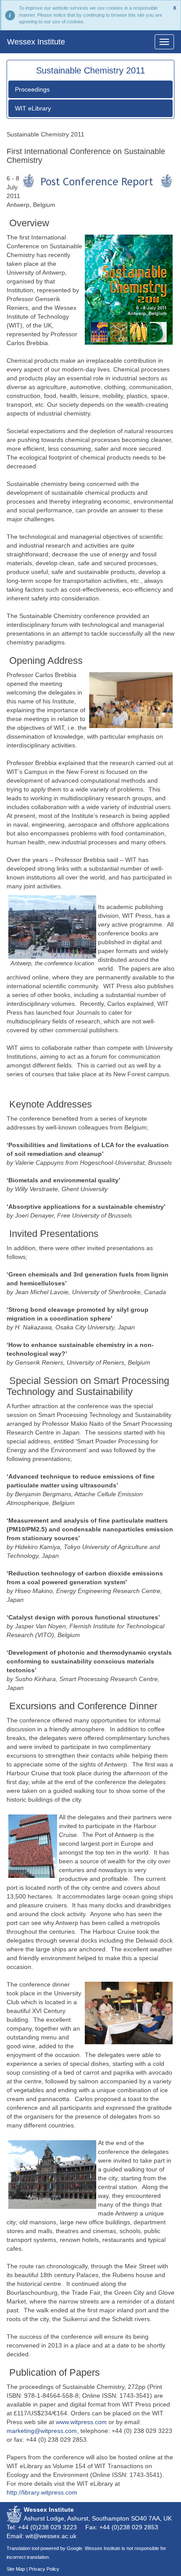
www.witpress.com (81, 2422)
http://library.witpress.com (42, 2492)
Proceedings (32, 89)
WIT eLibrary (33, 108)
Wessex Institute (36, 42)
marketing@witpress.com (42, 2431)
